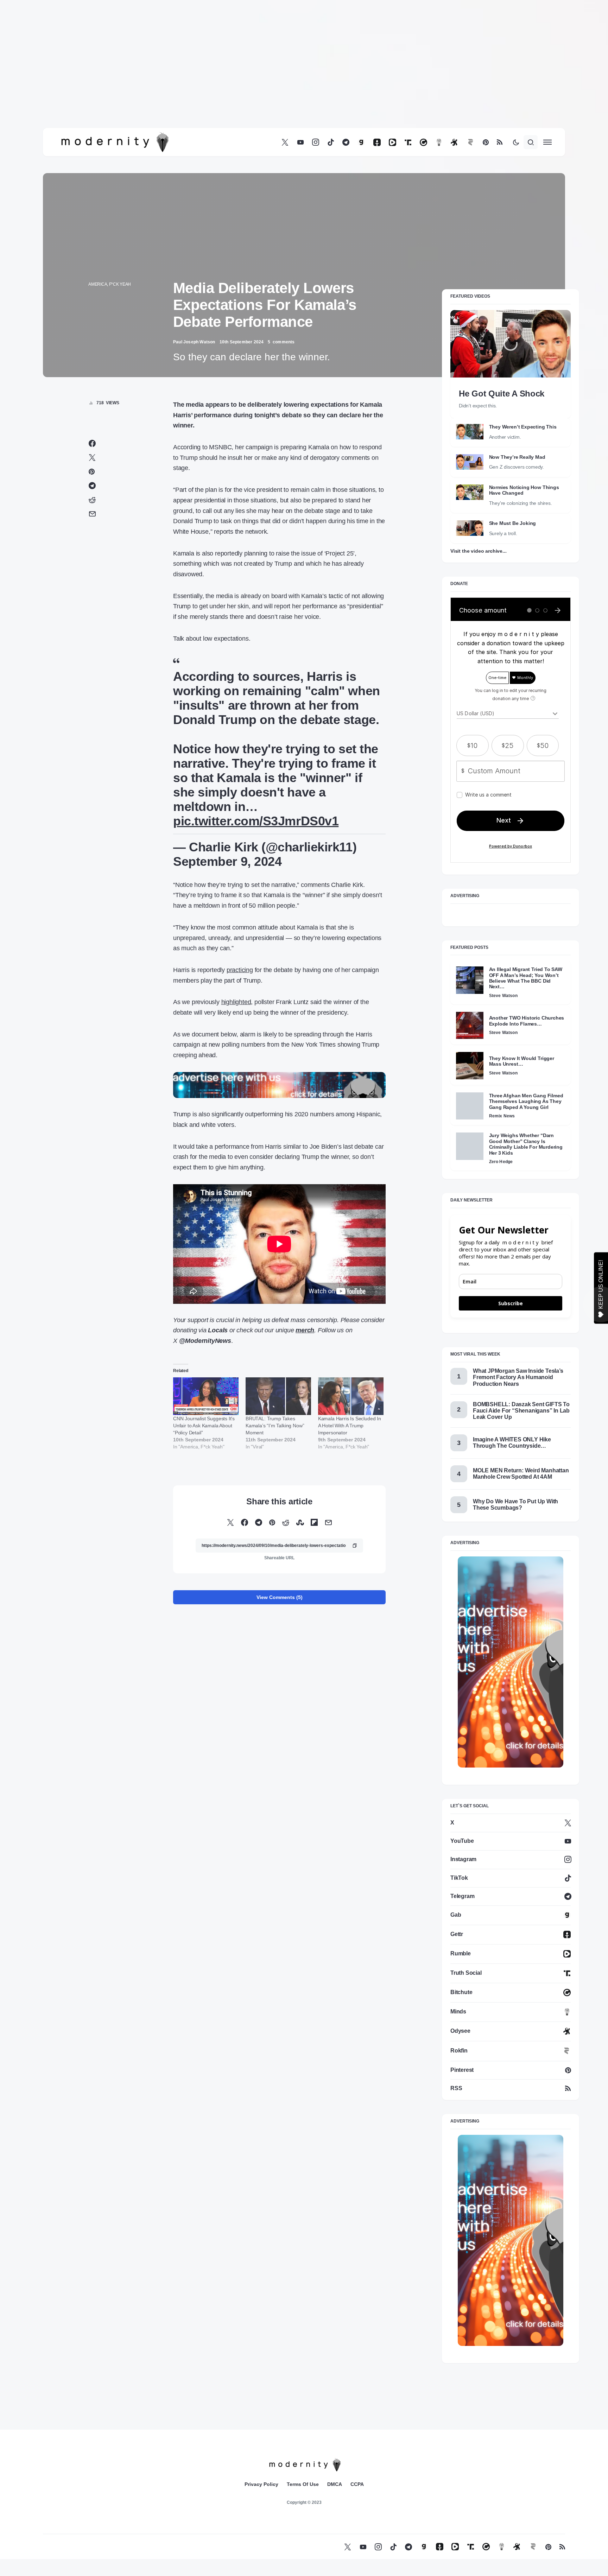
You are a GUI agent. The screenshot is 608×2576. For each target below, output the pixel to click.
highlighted (236, 1002)
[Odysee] (454, 142)
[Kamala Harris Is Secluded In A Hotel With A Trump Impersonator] (351, 1396)
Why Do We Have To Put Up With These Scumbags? (515, 1505)
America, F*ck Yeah (110, 284)
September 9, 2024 (227, 861)
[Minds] (439, 142)
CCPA (357, 2484)
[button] (516, 142)
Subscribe (511, 1303)
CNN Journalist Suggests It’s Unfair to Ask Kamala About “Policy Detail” (204, 1426)
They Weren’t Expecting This (523, 427)
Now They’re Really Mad (517, 457)
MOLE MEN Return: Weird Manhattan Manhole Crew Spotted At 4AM (521, 1474)
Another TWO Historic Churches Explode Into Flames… (527, 1021)
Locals (218, 1330)
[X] (285, 142)
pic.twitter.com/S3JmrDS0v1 (256, 821)
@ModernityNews (205, 1341)
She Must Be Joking (513, 523)
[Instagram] (316, 142)
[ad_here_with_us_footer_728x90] (279, 1085)
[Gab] (361, 142)
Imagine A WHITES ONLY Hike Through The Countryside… (512, 1443)
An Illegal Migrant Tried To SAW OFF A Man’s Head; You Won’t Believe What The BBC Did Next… (526, 978)
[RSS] (500, 142)
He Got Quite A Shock (502, 394)
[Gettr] (377, 142)
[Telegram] (346, 142)
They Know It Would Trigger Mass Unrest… (522, 1061)
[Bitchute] (423, 142)
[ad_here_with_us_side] (511, 1661)
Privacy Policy (261, 2484)
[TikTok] (331, 142)
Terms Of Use (303, 2484)
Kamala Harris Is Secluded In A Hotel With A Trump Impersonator (350, 1426)
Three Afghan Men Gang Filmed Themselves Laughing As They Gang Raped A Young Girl (526, 1101)
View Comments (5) (280, 1597)
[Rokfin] (471, 142)
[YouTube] (300, 142)
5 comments (281, 342)
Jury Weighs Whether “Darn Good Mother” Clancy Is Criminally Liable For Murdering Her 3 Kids (526, 1144)
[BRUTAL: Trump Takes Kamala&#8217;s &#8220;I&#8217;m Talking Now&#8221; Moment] (278, 1396)
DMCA (335, 2484)
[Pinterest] (486, 142)
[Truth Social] (408, 142)
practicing (240, 970)
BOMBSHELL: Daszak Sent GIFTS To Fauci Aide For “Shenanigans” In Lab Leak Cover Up (521, 1411)
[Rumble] (392, 142)
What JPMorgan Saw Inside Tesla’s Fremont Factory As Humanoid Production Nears (518, 1377)
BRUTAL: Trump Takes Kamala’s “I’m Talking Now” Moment (275, 1426)
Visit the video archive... (478, 551)
